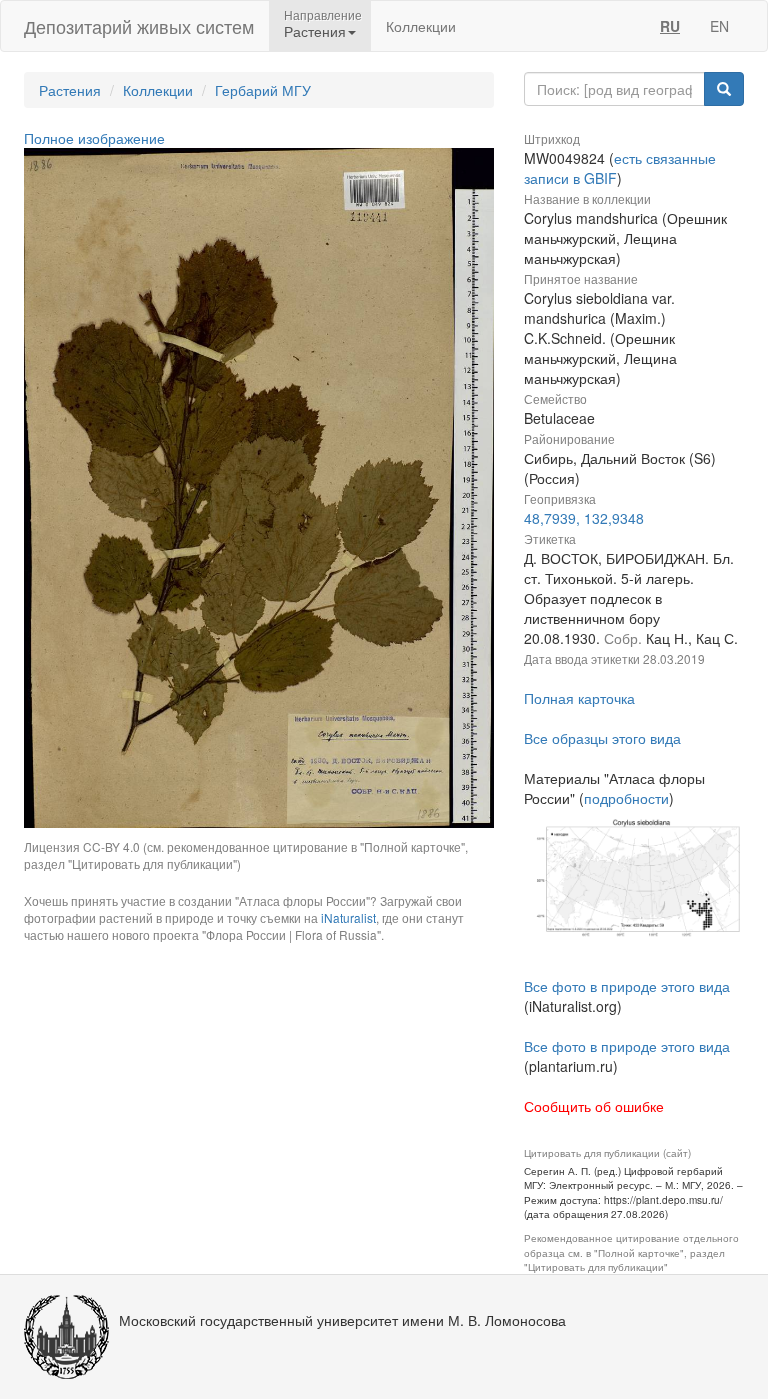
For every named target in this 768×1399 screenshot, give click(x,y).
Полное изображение (94, 138)
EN (719, 26)
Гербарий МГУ (263, 90)
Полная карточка (579, 698)
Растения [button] (315, 31)
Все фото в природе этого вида (627, 986)
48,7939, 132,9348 (584, 518)
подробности (626, 798)
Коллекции (421, 26)
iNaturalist (348, 917)
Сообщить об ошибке (594, 1106)
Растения (70, 90)
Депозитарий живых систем (139, 26)
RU (670, 26)
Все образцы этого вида (602, 738)
